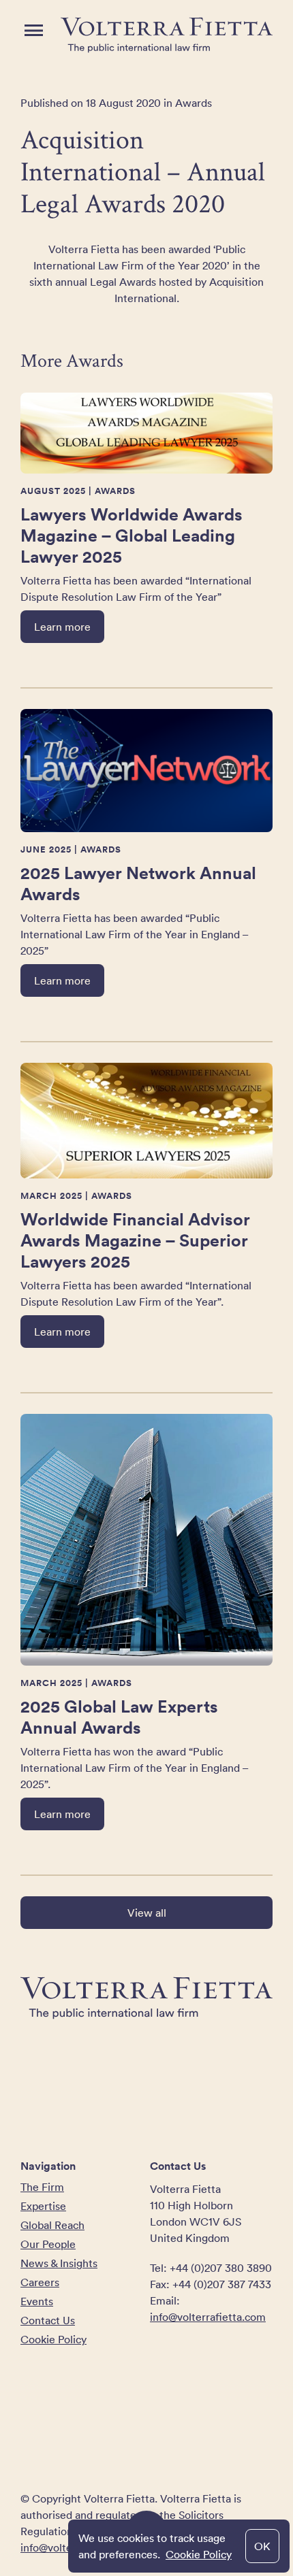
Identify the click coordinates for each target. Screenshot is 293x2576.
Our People (48, 2244)
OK (262, 2546)
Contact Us (48, 2320)
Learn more (62, 627)
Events (37, 2301)
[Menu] (34, 30)
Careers (40, 2282)
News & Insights (59, 2263)
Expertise (43, 2206)
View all (147, 1913)
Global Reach (52, 2225)
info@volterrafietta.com (208, 2317)
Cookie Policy (199, 2554)
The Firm (42, 2187)
